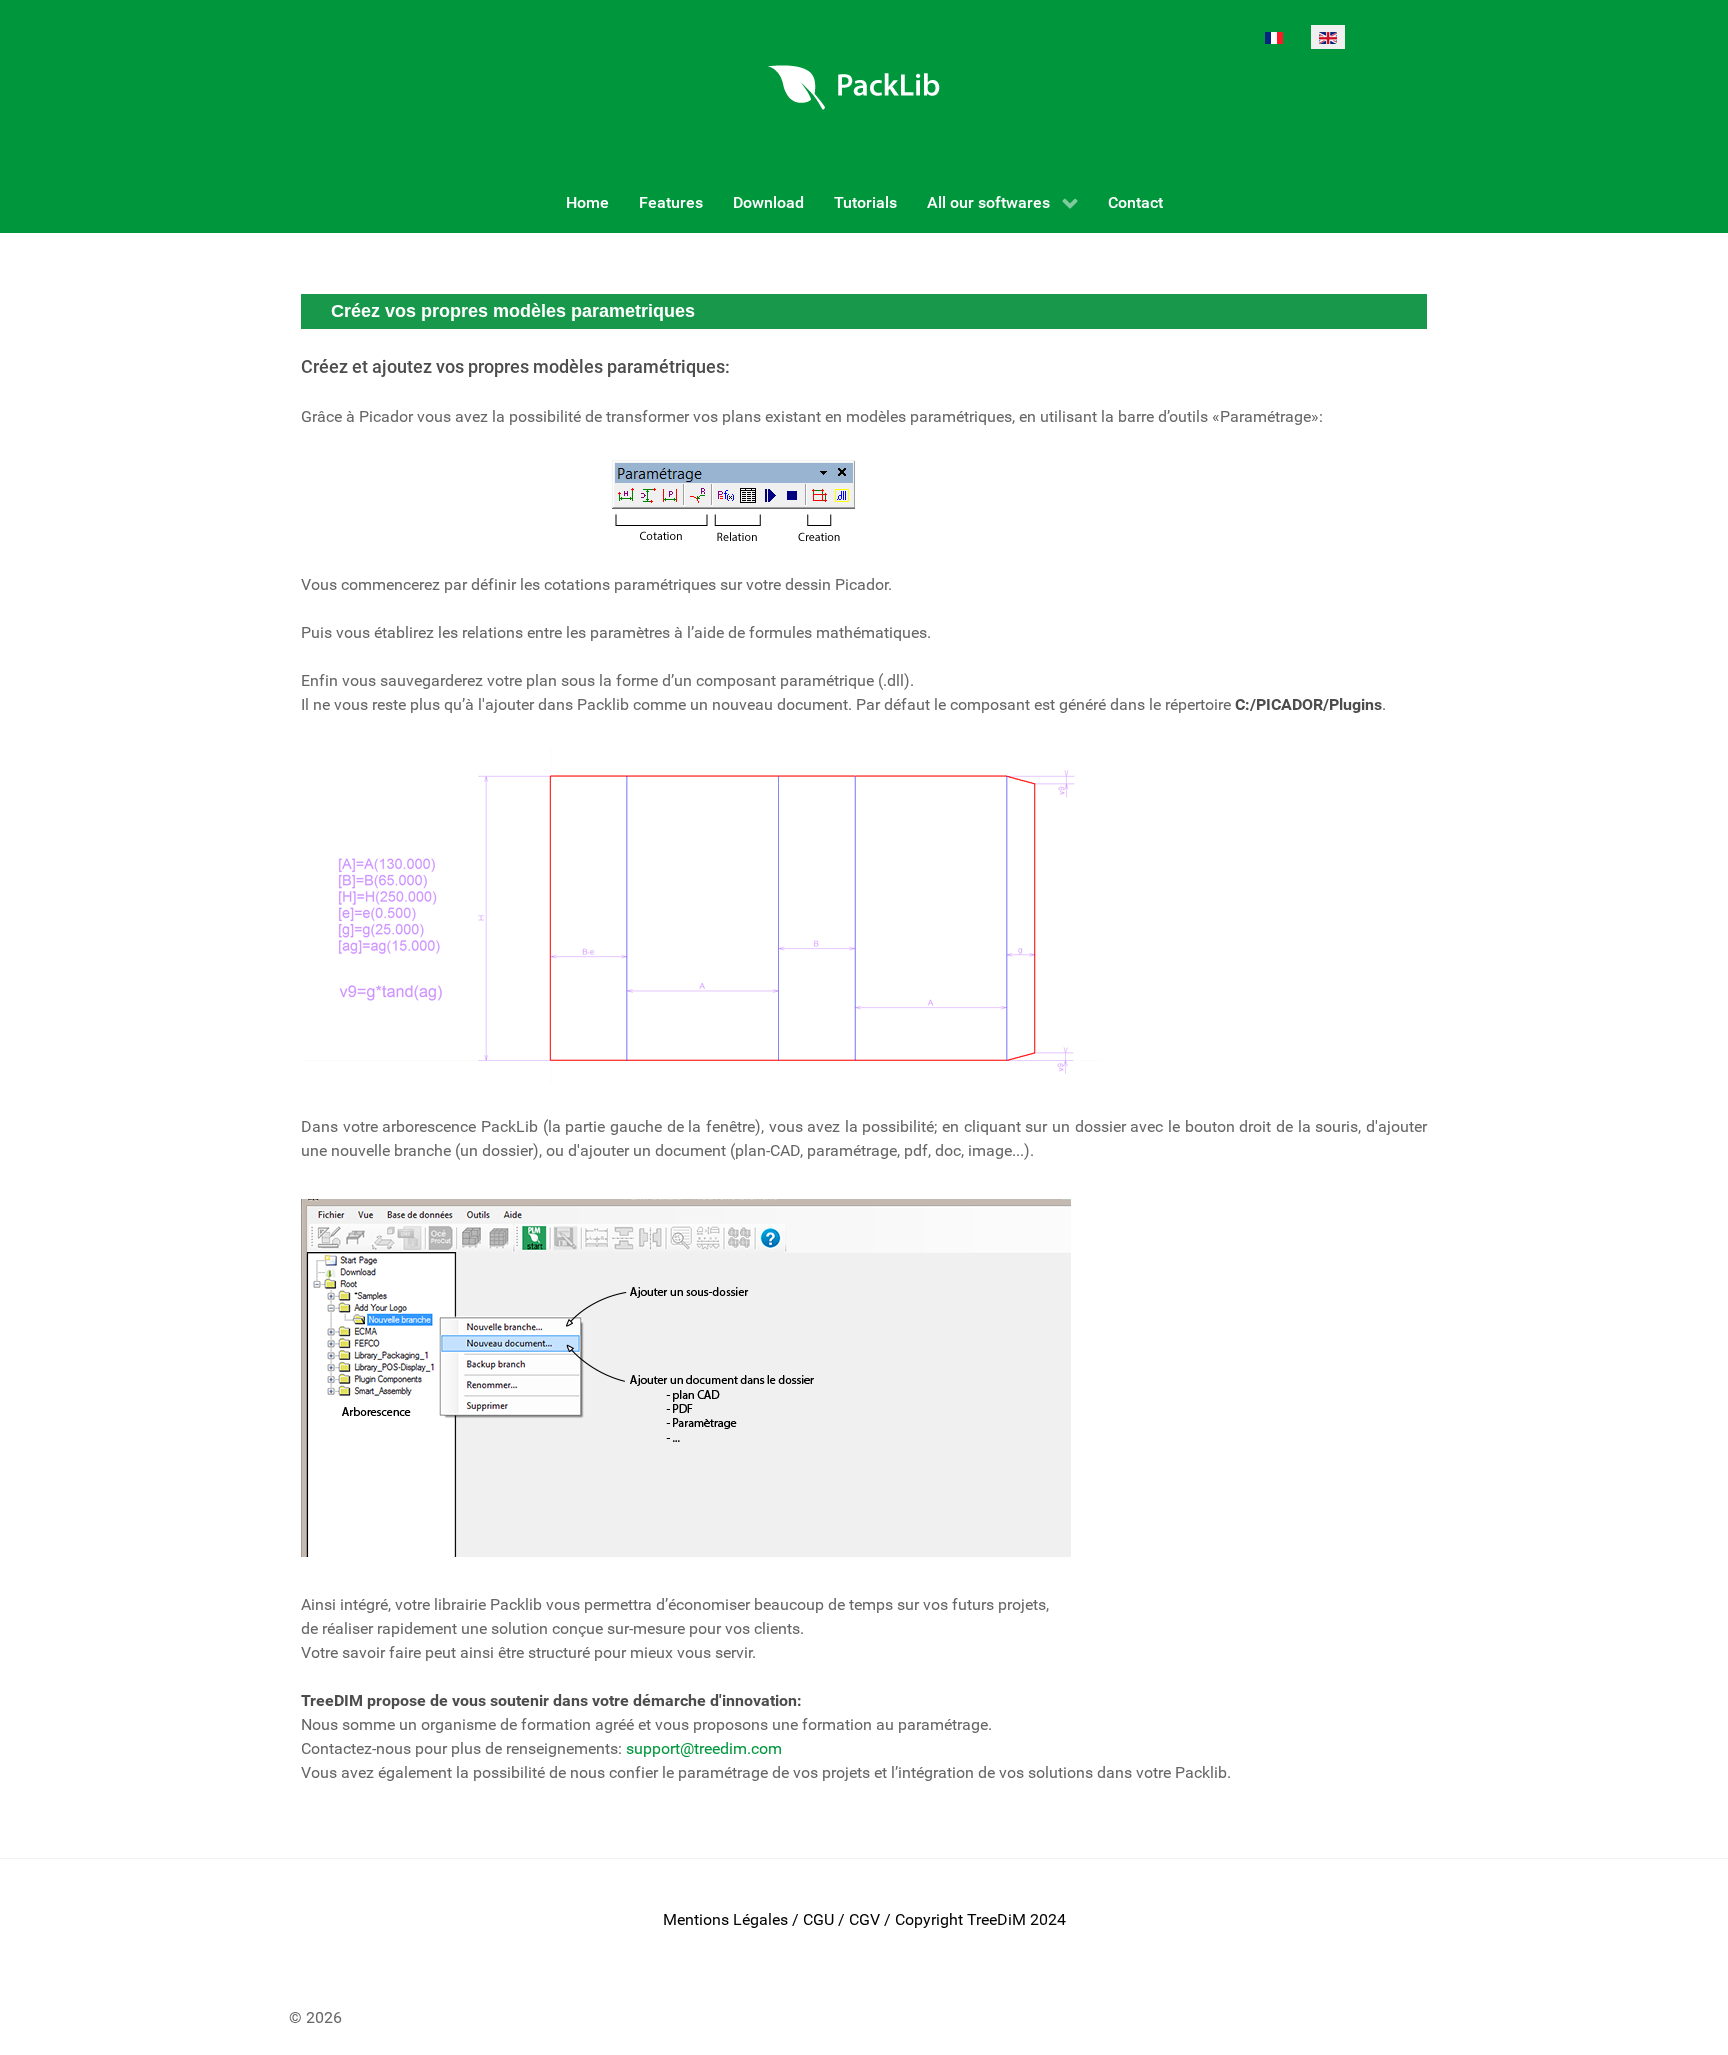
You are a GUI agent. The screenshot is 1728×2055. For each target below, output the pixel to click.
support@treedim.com (704, 1748)
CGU (818, 1919)
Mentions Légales (725, 1919)
